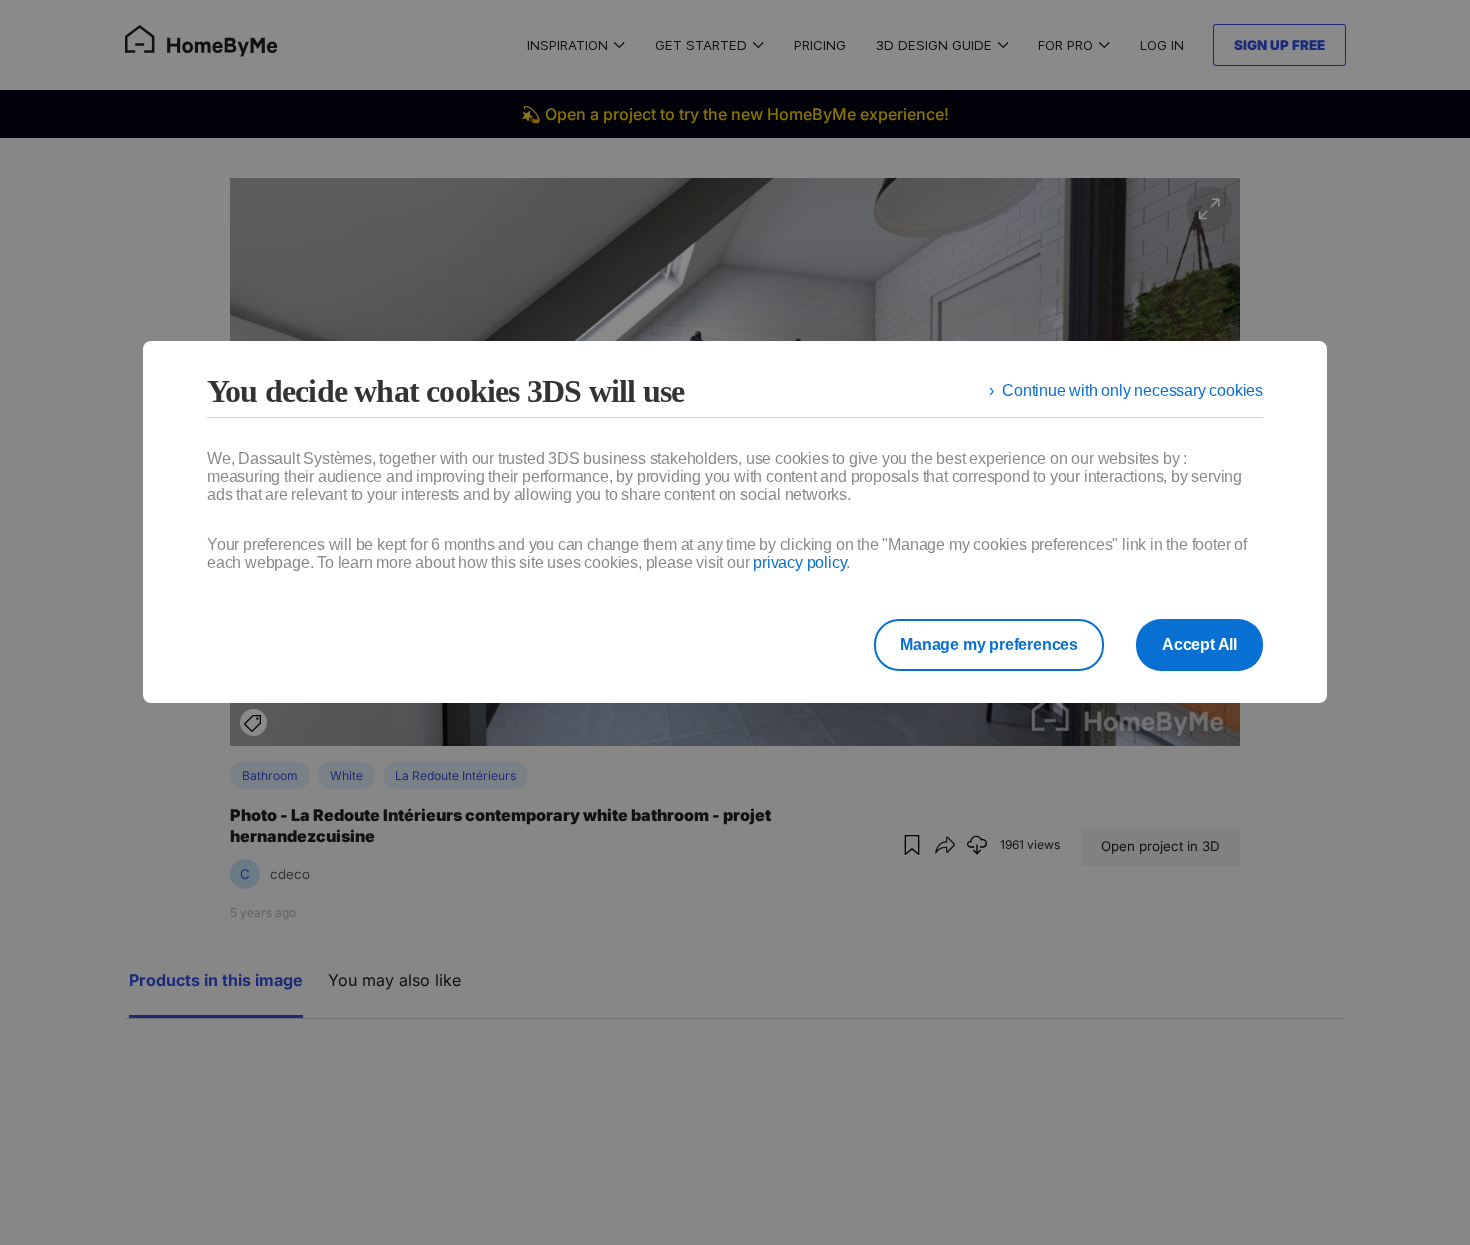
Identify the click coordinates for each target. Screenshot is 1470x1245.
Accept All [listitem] (1199, 644)
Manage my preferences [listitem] (989, 644)
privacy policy (799, 562)
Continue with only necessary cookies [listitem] (1132, 390)
